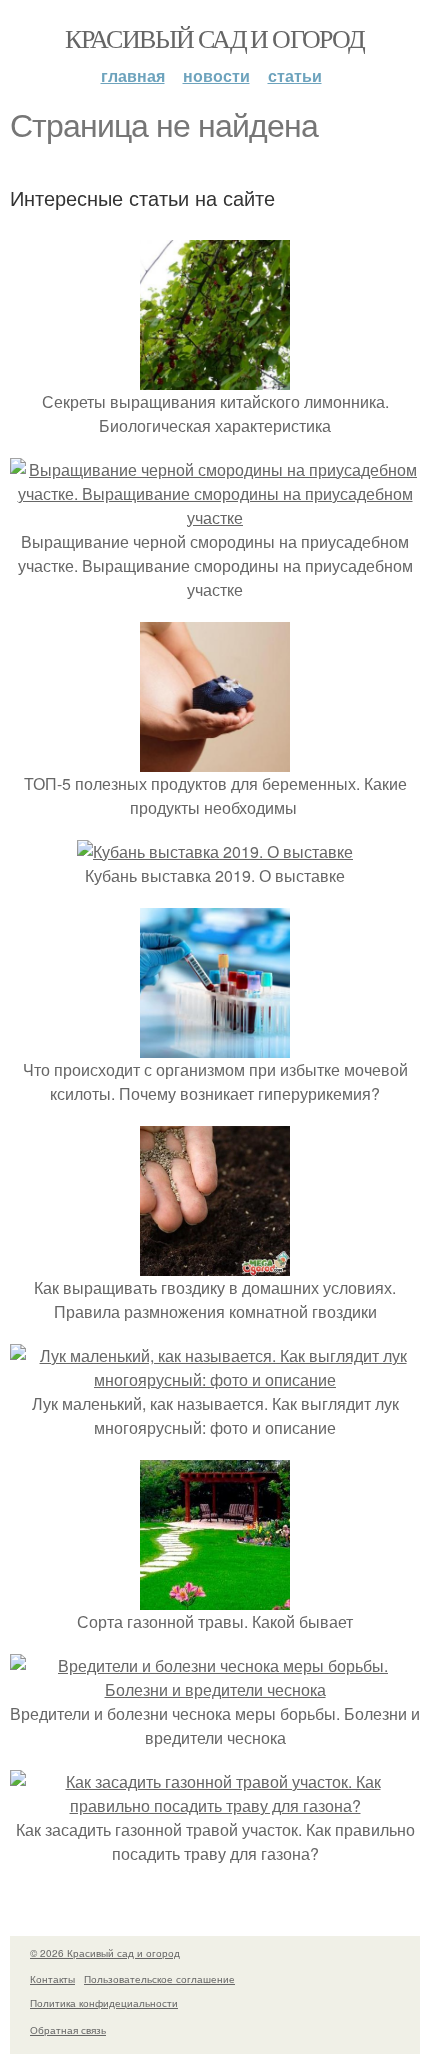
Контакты (52, 1979)
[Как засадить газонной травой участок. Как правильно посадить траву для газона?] (215, 1805)
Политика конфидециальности (104, 2003)
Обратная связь (68, 2030)
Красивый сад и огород (214, 38)
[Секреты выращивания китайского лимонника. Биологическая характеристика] (215, 377)
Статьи (295, 75)
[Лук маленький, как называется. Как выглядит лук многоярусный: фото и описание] (215, 1379)
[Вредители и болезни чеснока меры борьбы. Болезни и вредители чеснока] (215, 1689)
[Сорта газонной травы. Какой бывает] (215, 1597)
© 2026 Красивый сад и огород (105, 1953)
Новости (216, 75)
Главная (133, 75)
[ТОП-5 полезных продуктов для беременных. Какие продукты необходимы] (215, 759)
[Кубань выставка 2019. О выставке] (215, 851)
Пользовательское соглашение (159, 1979)
